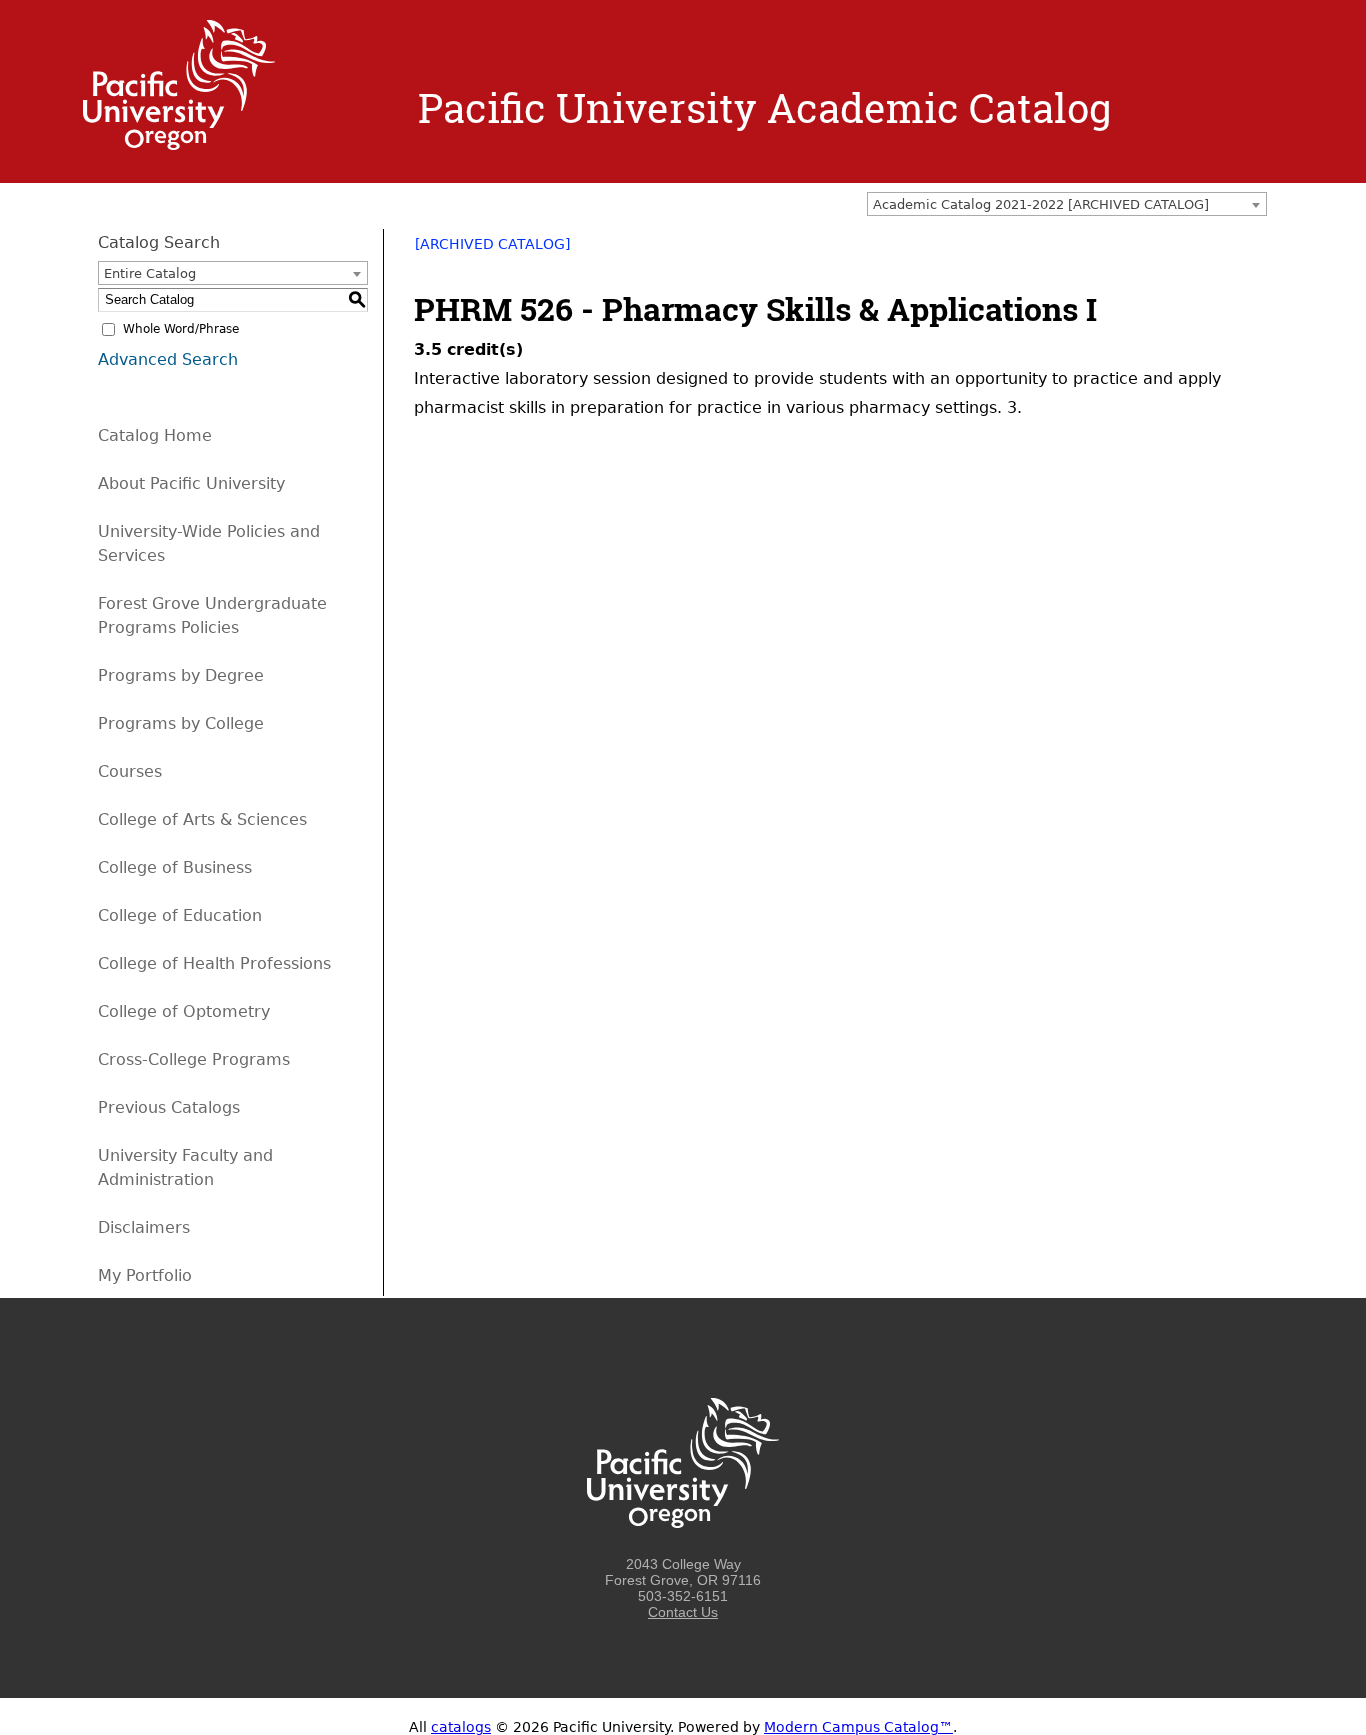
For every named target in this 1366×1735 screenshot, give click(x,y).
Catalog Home (155, 435)
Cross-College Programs (194, 1059)
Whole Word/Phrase (181, 329)
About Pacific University (191, 483)
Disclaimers (144, 1227)
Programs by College (181, 723)
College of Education (180, 915)
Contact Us (683, 1612)
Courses (130, 771)
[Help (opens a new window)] (1255, 251)
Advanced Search (168, 359)
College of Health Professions (214, 963)
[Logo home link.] (179, 145)
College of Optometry (184, 1011)
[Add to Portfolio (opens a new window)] (1177, 251)
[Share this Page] (1203, 251)
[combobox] (1067, 204)
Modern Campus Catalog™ (858, 1727)
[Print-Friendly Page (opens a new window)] (1229, 251)
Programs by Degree (181, 675)
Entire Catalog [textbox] (150, 273)
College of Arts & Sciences (202, 819)
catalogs (461, 1727)
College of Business (175, 867)
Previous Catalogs (169, 1107)
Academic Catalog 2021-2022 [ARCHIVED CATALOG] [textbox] (1041, 204)
